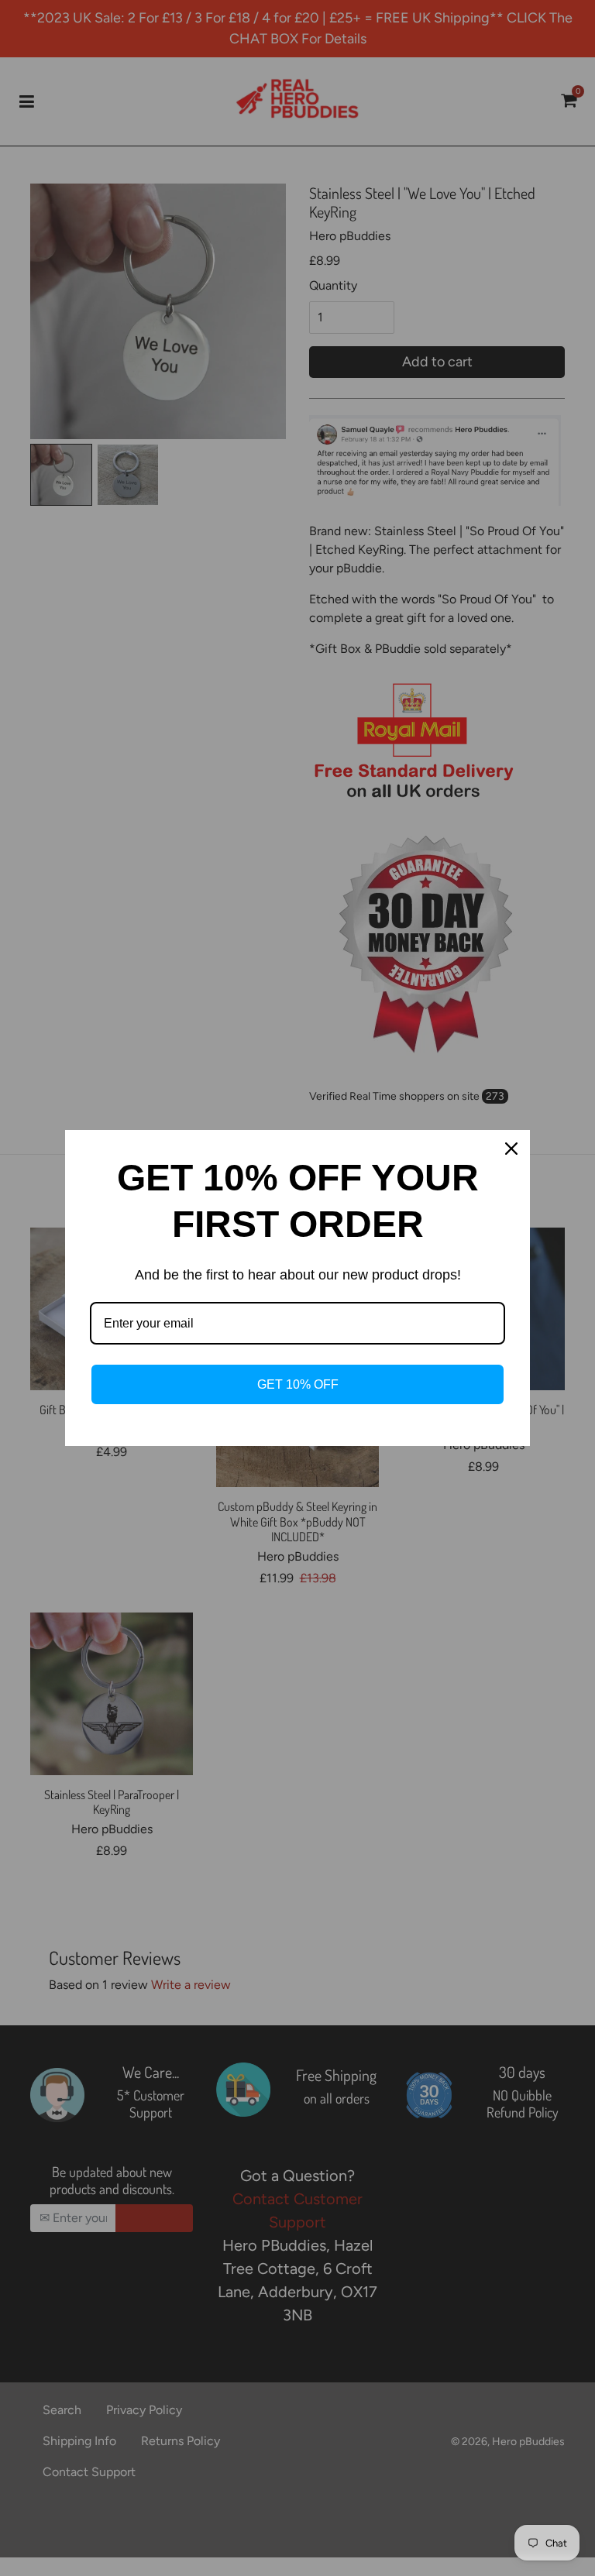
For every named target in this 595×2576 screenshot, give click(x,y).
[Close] (511, 1149)
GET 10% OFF (298, 1384)
